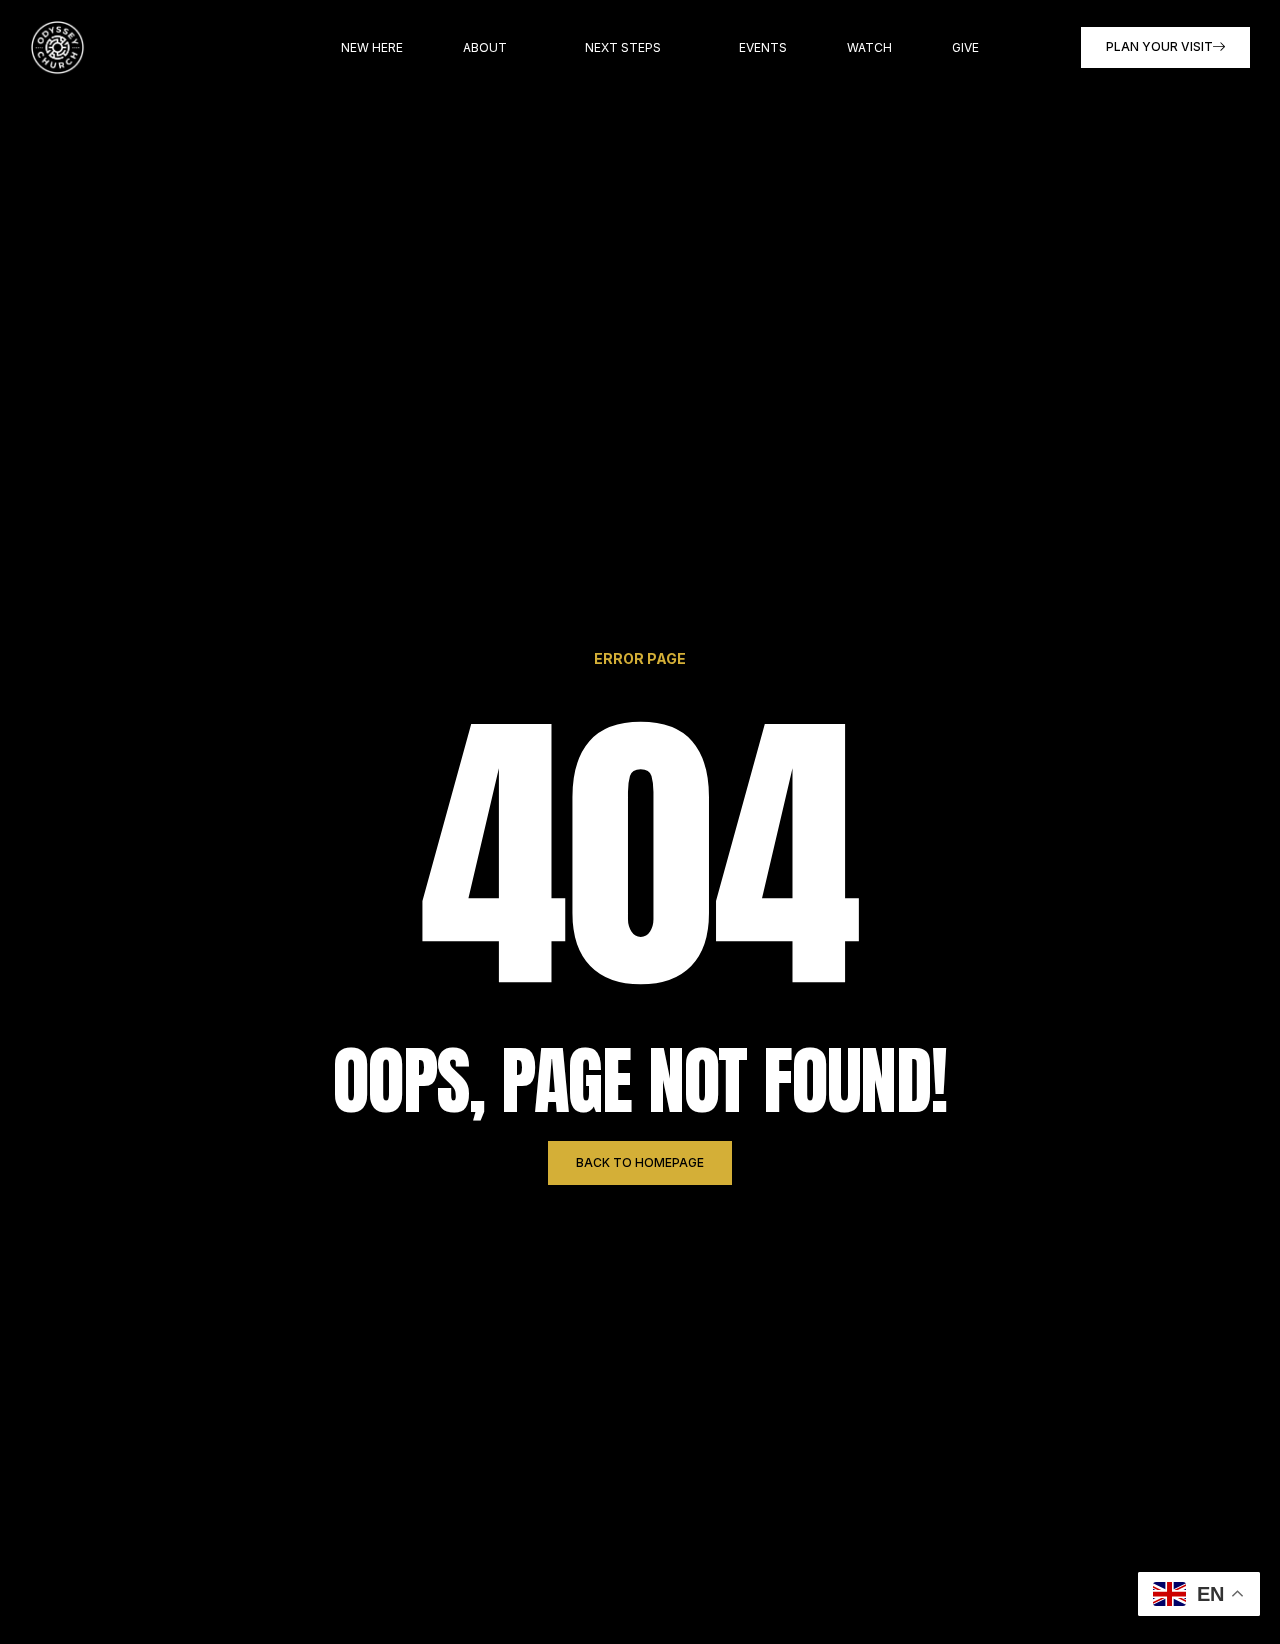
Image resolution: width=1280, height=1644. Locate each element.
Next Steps (623, 47)
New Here (372, 47)
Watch (869, 47)
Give (965, 47)
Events (763, 47)
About (485, 47)
